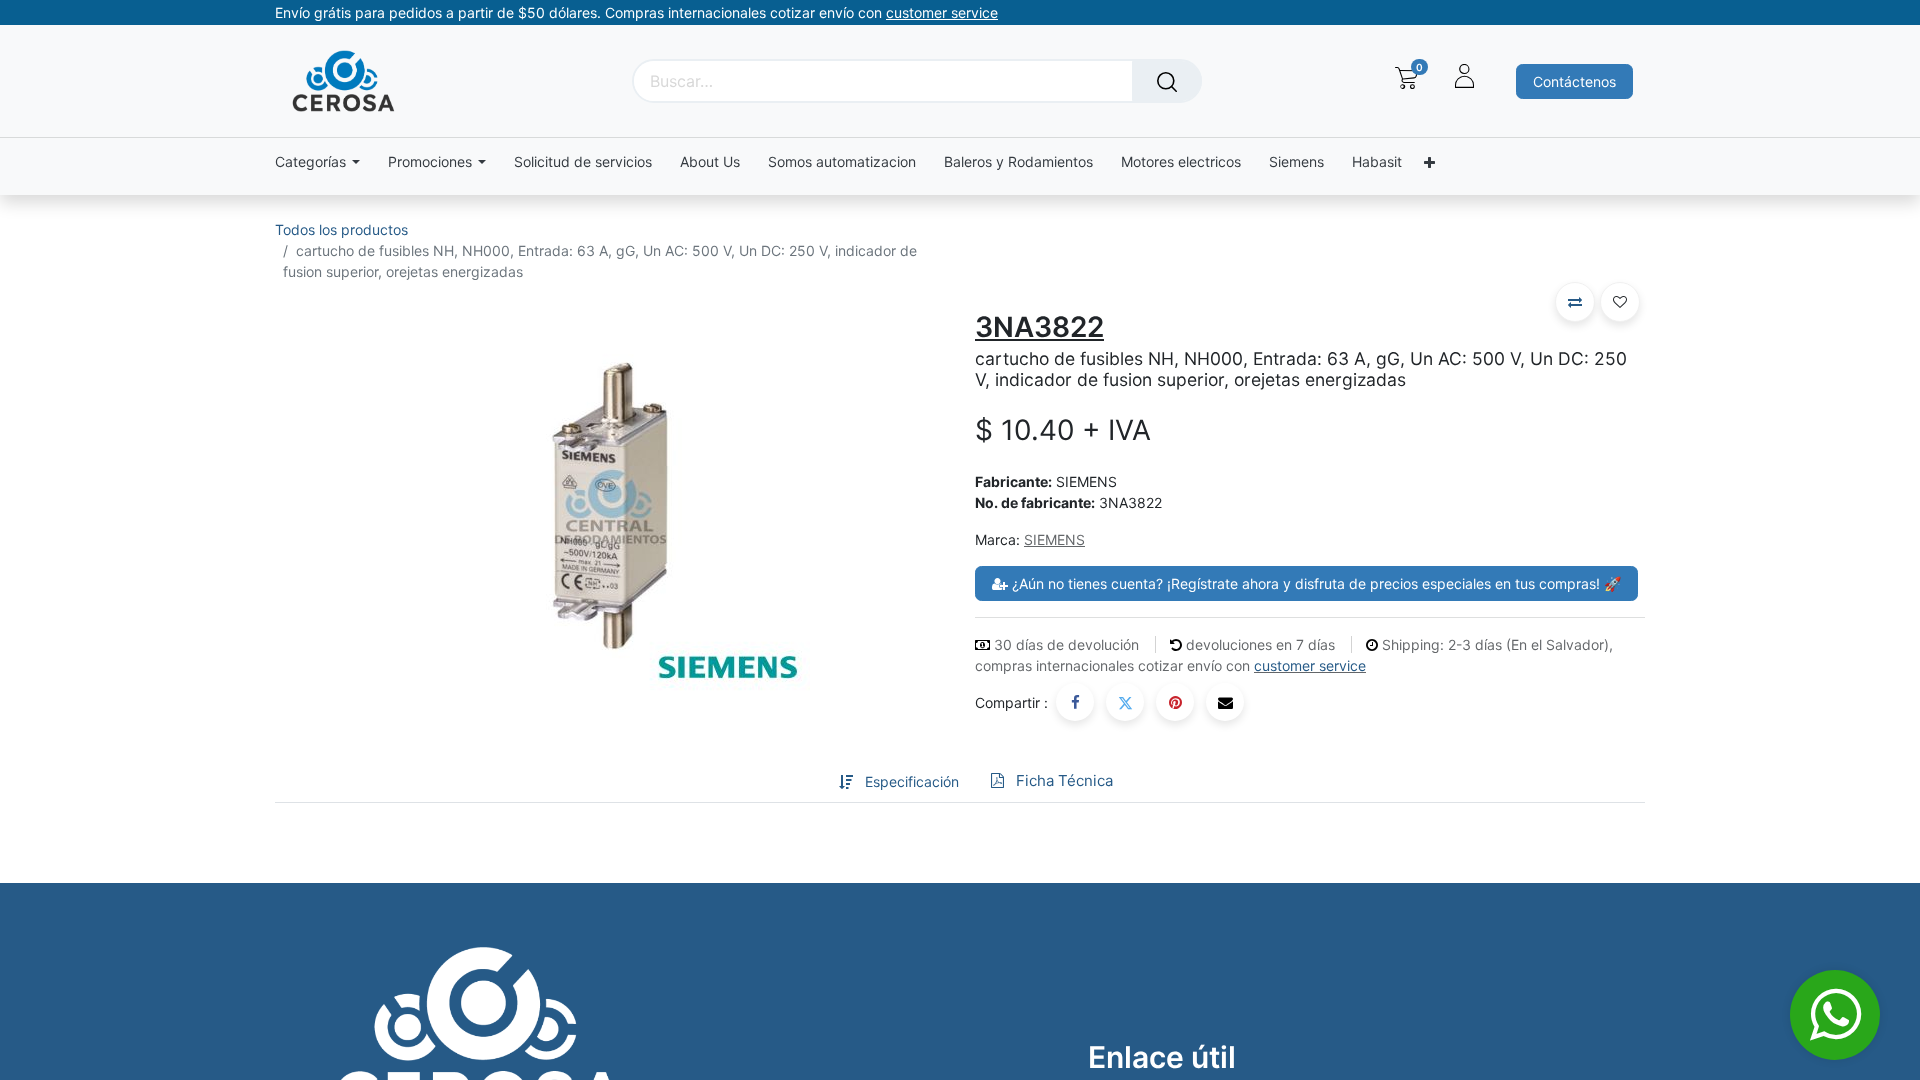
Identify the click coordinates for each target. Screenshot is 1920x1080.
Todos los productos (341, 229)
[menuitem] (583, 162)
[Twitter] (1125, 702)
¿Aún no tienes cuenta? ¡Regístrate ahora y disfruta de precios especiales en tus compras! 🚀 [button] (1314, 583)
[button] (1575, 302)
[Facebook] (1075, 702)
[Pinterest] (1175, 702)
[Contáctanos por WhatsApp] (1835, 1015)
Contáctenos (1574, 81)
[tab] (807, 781)
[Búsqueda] (1167, 81)
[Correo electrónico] (1225, 702)
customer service (1310, 665)
